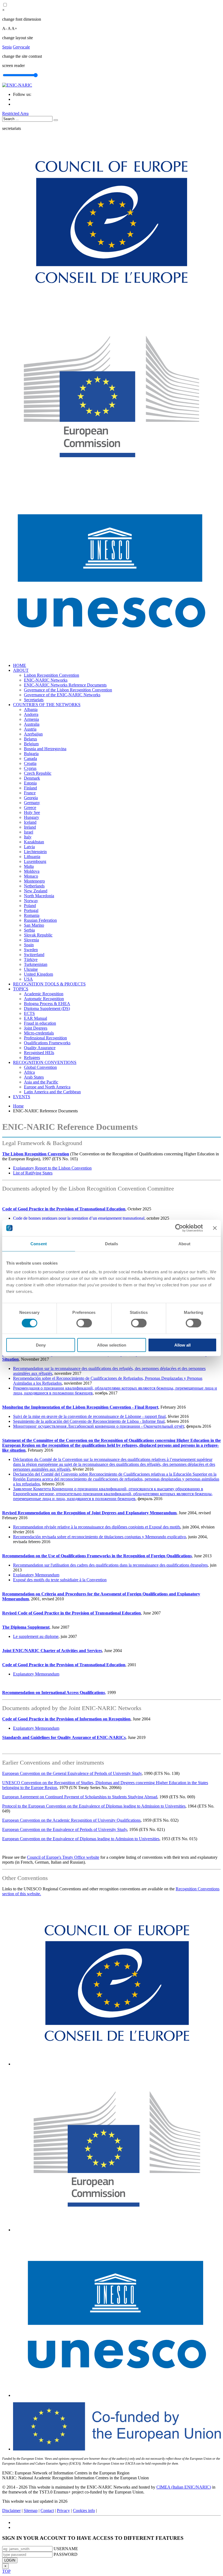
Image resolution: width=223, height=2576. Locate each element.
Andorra (31, 714)
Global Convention (40, 1067)
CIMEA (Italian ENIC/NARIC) (184, 2487)
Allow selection (112, 1345)
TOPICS (21, 989)
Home (18, 1106)
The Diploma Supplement (26, 1627)
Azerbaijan (33, 734)
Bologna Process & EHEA (47, 1004)
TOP (6, 2571)
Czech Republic (38, 773)
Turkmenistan (36, 964)
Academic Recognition (44, 994)
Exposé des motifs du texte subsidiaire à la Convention (60, 1580)
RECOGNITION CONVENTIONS (45, 1062)
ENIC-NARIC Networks (46, 680)
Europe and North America (47, 1087)
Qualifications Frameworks (47, 1043)
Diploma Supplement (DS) (47, 1008)
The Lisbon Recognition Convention (36, 1154)
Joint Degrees (36, 1028)
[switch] (84, 1323)
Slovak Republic (38, 935)
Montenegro (34, 881)
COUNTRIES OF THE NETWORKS (47, 705)
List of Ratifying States (33, 1173)
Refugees (32, 1057)
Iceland (30, 822)
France (30, 793)
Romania (32, 915)
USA (28, 979)
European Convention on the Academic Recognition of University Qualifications (71, 1820)
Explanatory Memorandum (36, 1575)
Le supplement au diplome (36, 1636)
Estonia (30, 783)
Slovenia (31, 940)
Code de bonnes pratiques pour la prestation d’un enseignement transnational (79, 1218)
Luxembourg (35, 861)
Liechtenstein (35, 852)
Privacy (63, 2511)
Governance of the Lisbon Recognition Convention (68, 690)
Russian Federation (40, 920)
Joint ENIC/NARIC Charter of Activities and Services (52, 1651)
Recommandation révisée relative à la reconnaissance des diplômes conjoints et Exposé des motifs (97, 1527)
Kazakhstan (34, 842)
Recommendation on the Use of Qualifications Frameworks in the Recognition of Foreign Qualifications (97, 1556)
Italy (28, 837)
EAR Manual (35, 1018)
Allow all (182, 1345)
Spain (29, 945)
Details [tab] (112, 1244)
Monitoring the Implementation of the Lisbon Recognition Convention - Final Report (80, 1407)
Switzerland (34, 955)
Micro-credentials (39, 1033)
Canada (30, 759)
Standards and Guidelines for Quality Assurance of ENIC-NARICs (64, 1737)
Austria (30, 729)
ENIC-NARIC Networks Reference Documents (65, 685)
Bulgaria (31, 754)
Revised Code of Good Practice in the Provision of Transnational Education (72, 1613)
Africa (29, 1072)
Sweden (31, 950)
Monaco (31, 876)
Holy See (32, 812)
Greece (30, 808)
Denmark (32, 778)
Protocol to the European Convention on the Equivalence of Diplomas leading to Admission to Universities (94, 1806)
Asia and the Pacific (41, 1082)
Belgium (31, 744)
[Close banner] (215, 1228)
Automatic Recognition (44, 999)
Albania (31, 709)
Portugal (31, 910)
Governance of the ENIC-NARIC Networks (62, 695)
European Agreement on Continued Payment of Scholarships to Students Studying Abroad (80, 1797)
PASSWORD (66, 2554)
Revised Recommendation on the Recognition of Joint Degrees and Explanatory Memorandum (89, 1513)
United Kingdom (38, 974)
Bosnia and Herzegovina (45, 749)
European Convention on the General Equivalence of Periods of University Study (72, 1773)
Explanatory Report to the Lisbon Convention (52, 1168)
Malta (29, 866)
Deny (41, 1345)
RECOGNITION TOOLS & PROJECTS (49, 984)
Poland (30, 906)
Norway (31, 901)
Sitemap (31, 2511)
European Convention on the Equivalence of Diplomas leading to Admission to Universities (81, 1839)
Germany (32, 803)
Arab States (34, 1077)
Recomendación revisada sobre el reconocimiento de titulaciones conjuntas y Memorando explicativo (100, 1537)
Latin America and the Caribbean (52, 1092)
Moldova (32, 871)
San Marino (34, 925)
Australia (32, 724)
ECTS (29, 1013)
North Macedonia (39, 896)
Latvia (29, 847)
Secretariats (34, 700)
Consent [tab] (39, 1244)
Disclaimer (11, 2511)
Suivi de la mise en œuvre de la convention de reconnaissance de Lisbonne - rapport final (89, 1416)
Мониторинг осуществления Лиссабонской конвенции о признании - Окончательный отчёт (99, 1426)
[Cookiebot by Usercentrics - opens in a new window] (179, 1228)
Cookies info (84, 2511)
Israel (29, 832)
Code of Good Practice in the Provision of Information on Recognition (66, 1719)
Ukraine (31, 969)
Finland (30, 788)
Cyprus (30, 768)
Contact (47, 2511)
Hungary (32, 817)
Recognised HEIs (39, 1053)
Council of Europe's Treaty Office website (63, 1857)
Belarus (30, 739)
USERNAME (66, 2549)
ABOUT (21, 670)
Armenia (31, 719)
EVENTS (22, 1097)
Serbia (29, 930)
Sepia (7, 47)
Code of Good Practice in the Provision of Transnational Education (64, 1209)
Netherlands (34, 886)
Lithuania (32, 857)
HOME (20, 665)
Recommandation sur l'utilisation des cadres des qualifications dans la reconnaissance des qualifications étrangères (110, 1565)
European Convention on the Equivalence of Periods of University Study (65, 1829)
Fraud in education (40, 1023)
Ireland (30, 827)
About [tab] (184, 1244)
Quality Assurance (40, 1048)
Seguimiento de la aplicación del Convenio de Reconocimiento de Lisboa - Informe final (89, 1421)
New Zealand (36, 891)
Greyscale (21, 47)
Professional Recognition (45, 1038)
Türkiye (31, 959)
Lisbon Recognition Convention (52, 675)
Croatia (30, 763)
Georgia (31, 798)
